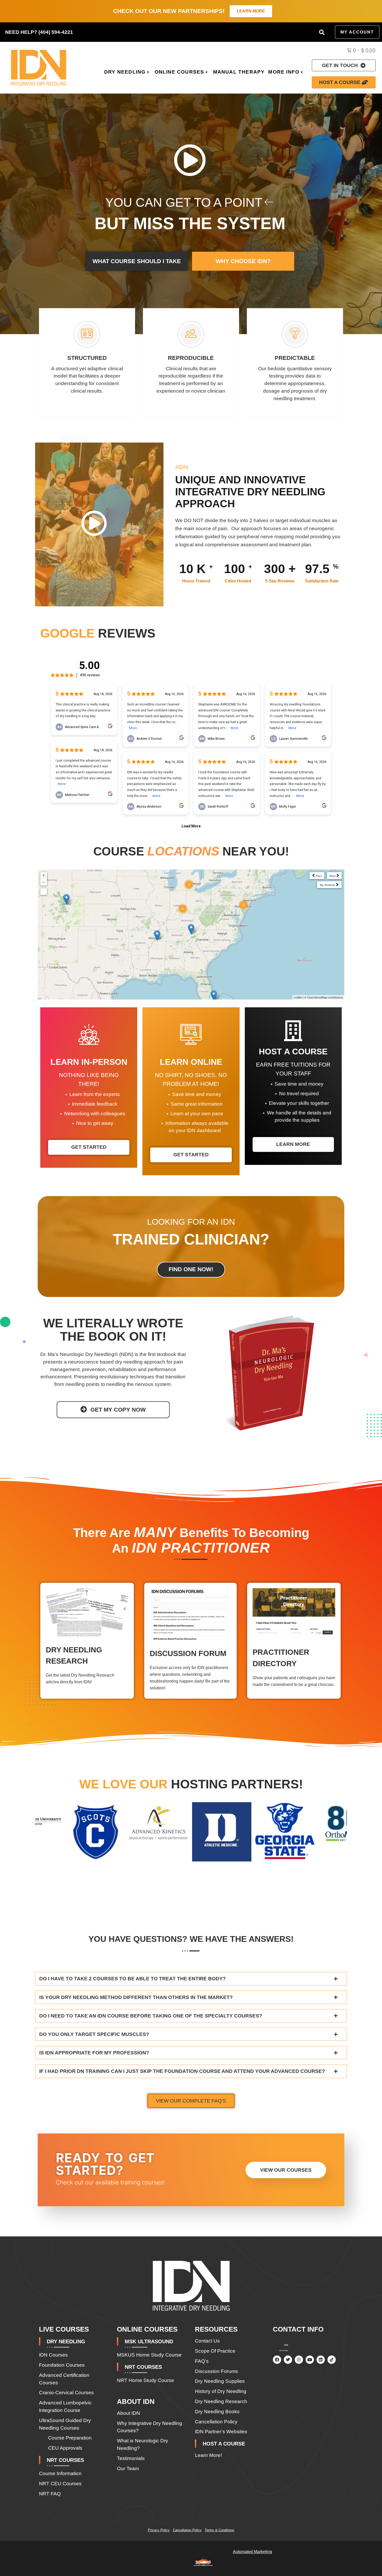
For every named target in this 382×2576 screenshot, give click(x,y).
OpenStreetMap (317, 997)
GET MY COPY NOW (118, 1410)
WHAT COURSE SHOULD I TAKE (137, 261)
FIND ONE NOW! (191, 1269)
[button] (322, 32)
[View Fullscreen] (44, 892)
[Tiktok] (332, 2360)
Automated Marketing (252, 2552)
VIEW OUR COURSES (286, 2170)
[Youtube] (310, 2360)
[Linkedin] (321, 2360)
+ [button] (44, 875)
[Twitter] (288, 2360)
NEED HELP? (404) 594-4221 (39, 32)
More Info (284, 72)
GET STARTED (89, 1147)
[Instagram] (299, 2360)
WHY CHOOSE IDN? (243, 261)
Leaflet (298, 997)
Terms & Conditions (220, 2530)
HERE (286, 2345)
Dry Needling (125, 72)
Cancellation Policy (187, 2530)
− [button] (44, 882)
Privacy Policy (159, 2530)
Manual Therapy (239, 72)
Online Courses (179, 72)
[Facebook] (277, 2360)
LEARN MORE (293, 1144)
